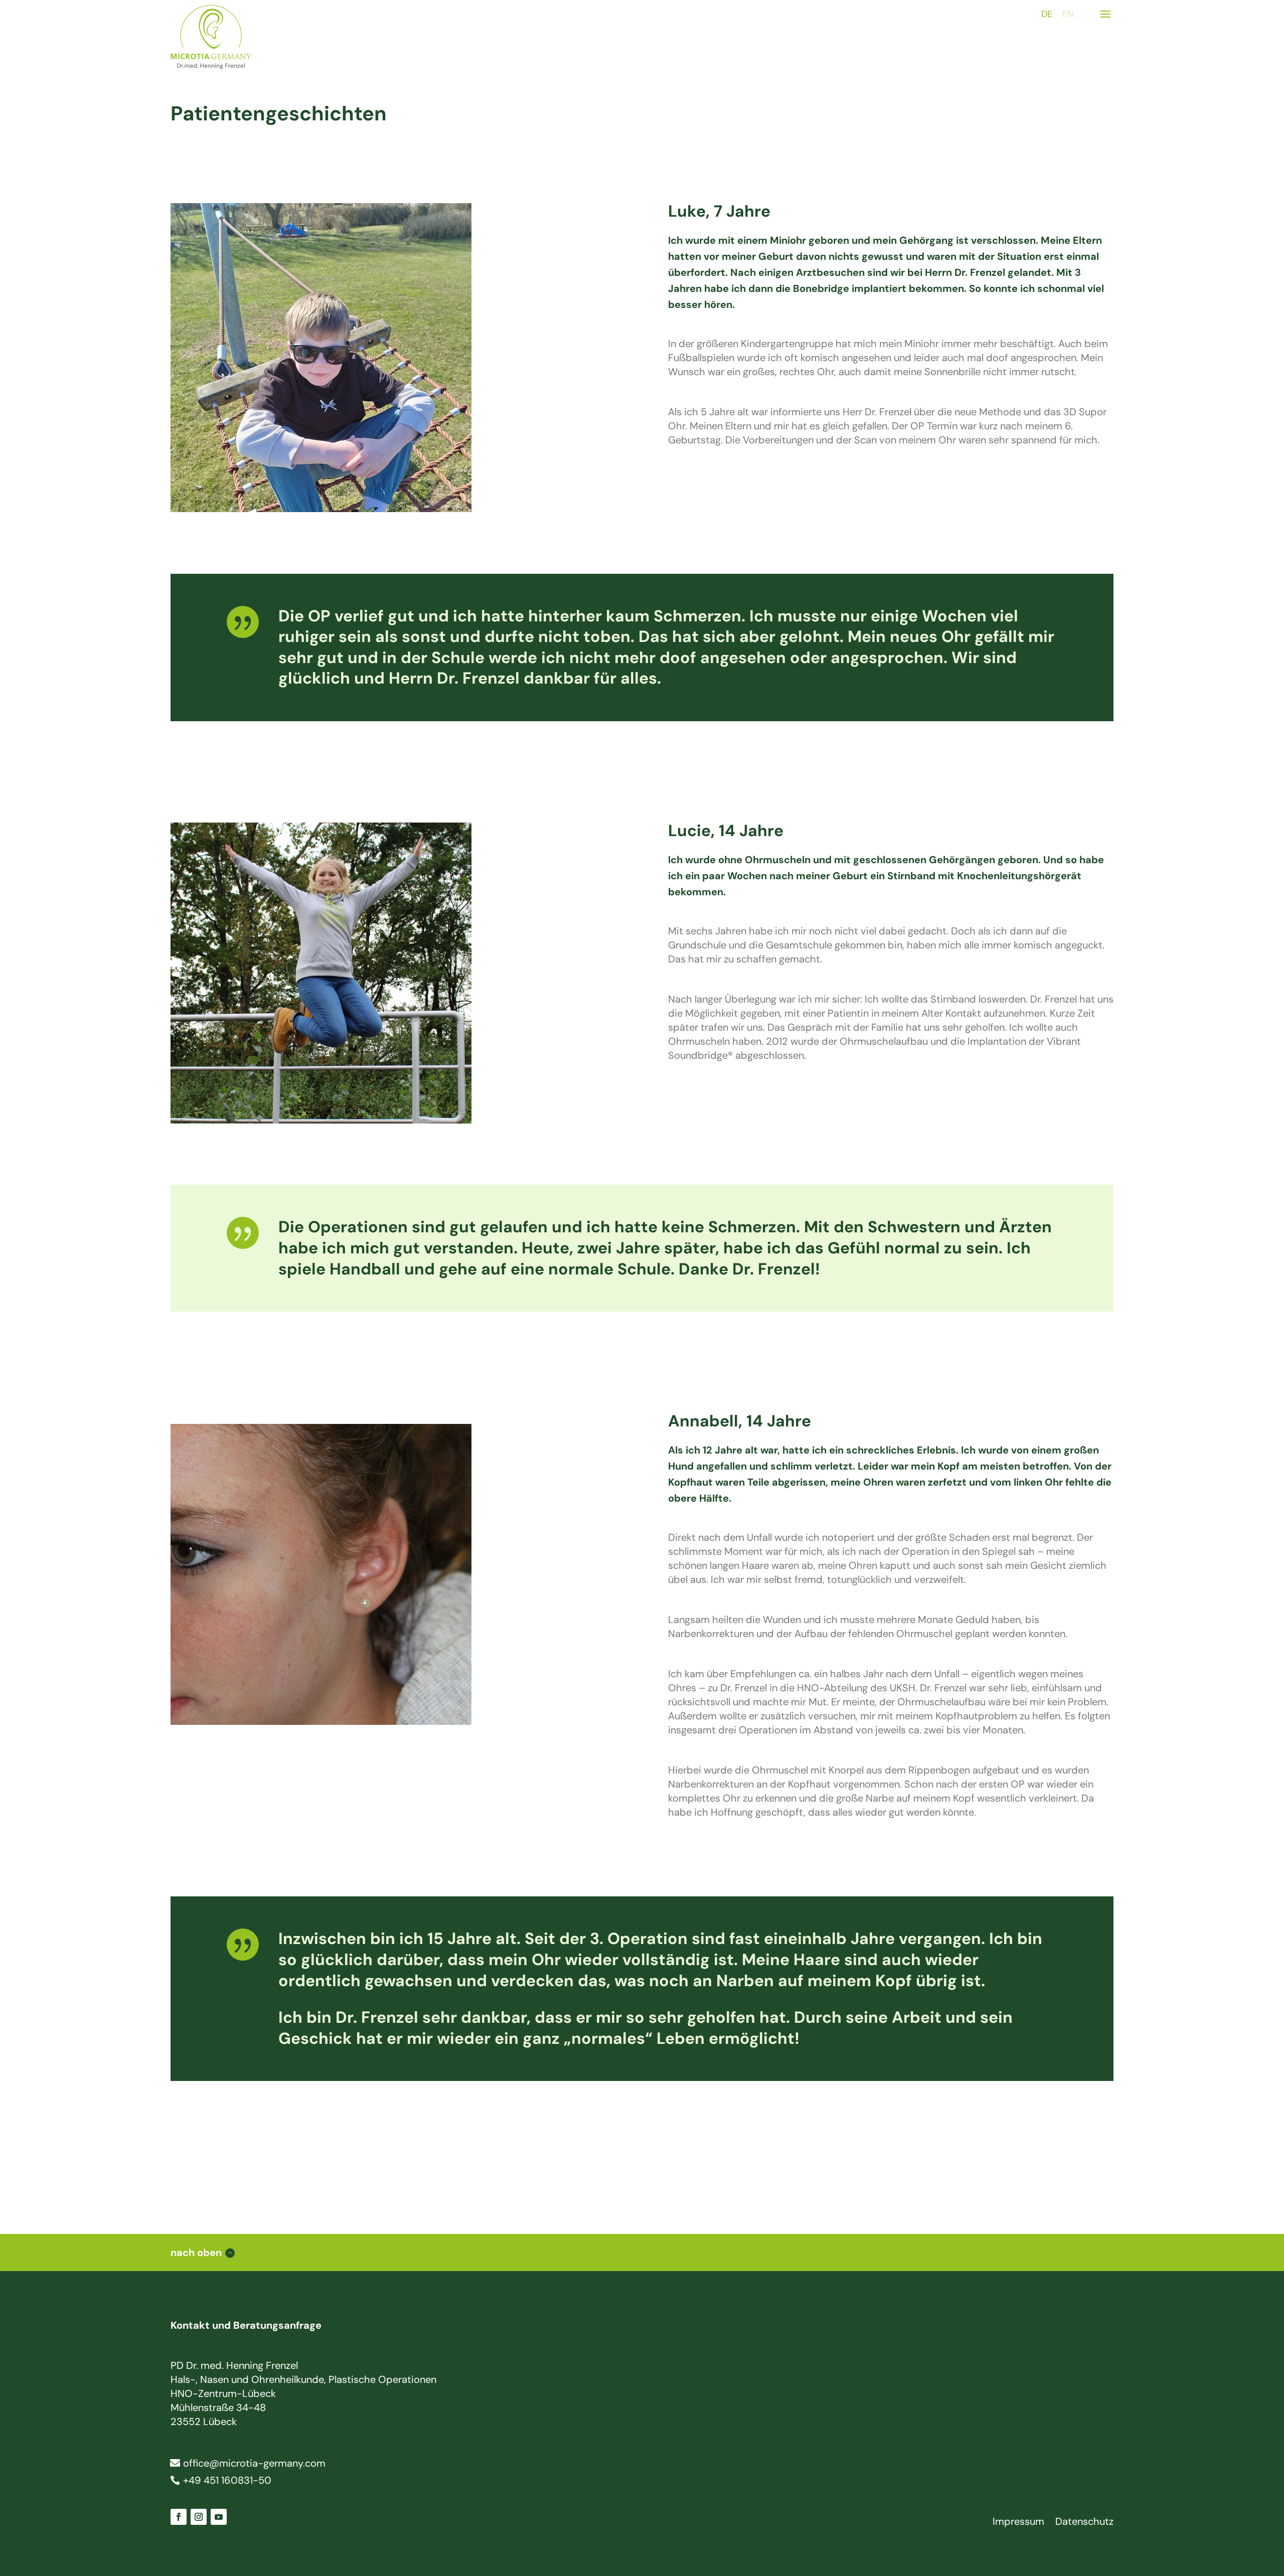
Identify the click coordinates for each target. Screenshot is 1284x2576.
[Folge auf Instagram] (199, 2517)
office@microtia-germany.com (254, 2463)
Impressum (1018, 2523)
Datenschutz (1084, 2523)
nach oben (196, 2252)
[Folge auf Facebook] (179, 2517)
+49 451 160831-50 (227, 2480)
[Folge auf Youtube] (219, 2517)
